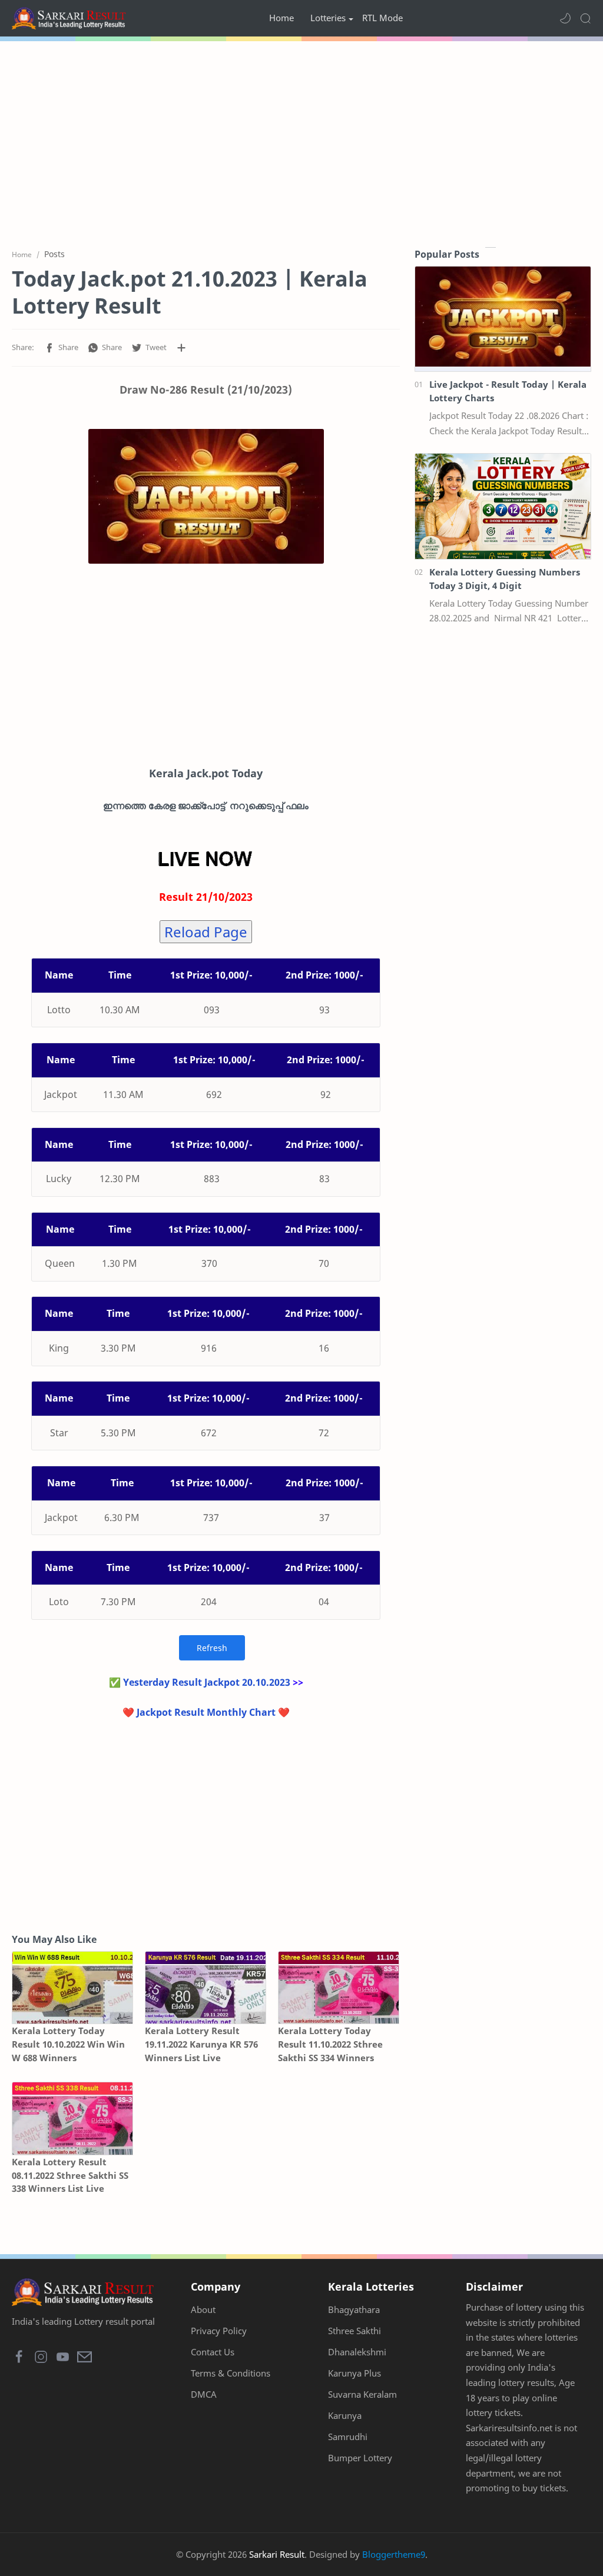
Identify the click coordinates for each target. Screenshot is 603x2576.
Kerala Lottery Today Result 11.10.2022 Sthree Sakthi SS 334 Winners (330, 2044)
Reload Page (206, 932)
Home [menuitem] (281, 18)
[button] (565, 18)
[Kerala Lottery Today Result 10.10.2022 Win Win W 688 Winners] (72, 1988)
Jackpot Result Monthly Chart (206, 1712)
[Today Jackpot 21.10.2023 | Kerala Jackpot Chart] (206, 496)
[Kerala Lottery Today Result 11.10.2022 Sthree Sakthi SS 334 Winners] (339, 1988)
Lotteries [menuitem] (328, 18)
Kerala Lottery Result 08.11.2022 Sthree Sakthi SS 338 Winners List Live (70, 2175)
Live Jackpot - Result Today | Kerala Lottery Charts (508, 391)
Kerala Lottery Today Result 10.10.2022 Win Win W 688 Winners (68, 2044)
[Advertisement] (301, 141)
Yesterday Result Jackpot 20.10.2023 (207, 1682)
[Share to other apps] (181, 348)
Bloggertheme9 (394, 2554)
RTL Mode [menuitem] (382, 18)
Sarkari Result (277, 2554)
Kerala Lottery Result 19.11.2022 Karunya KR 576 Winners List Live (201, 2044)
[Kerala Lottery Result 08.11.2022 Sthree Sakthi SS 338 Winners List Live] (72, 2118)
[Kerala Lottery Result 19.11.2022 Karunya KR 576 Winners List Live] (206, 1988)
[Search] (585, 18)
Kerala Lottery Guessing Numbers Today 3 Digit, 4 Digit (505, 579)
